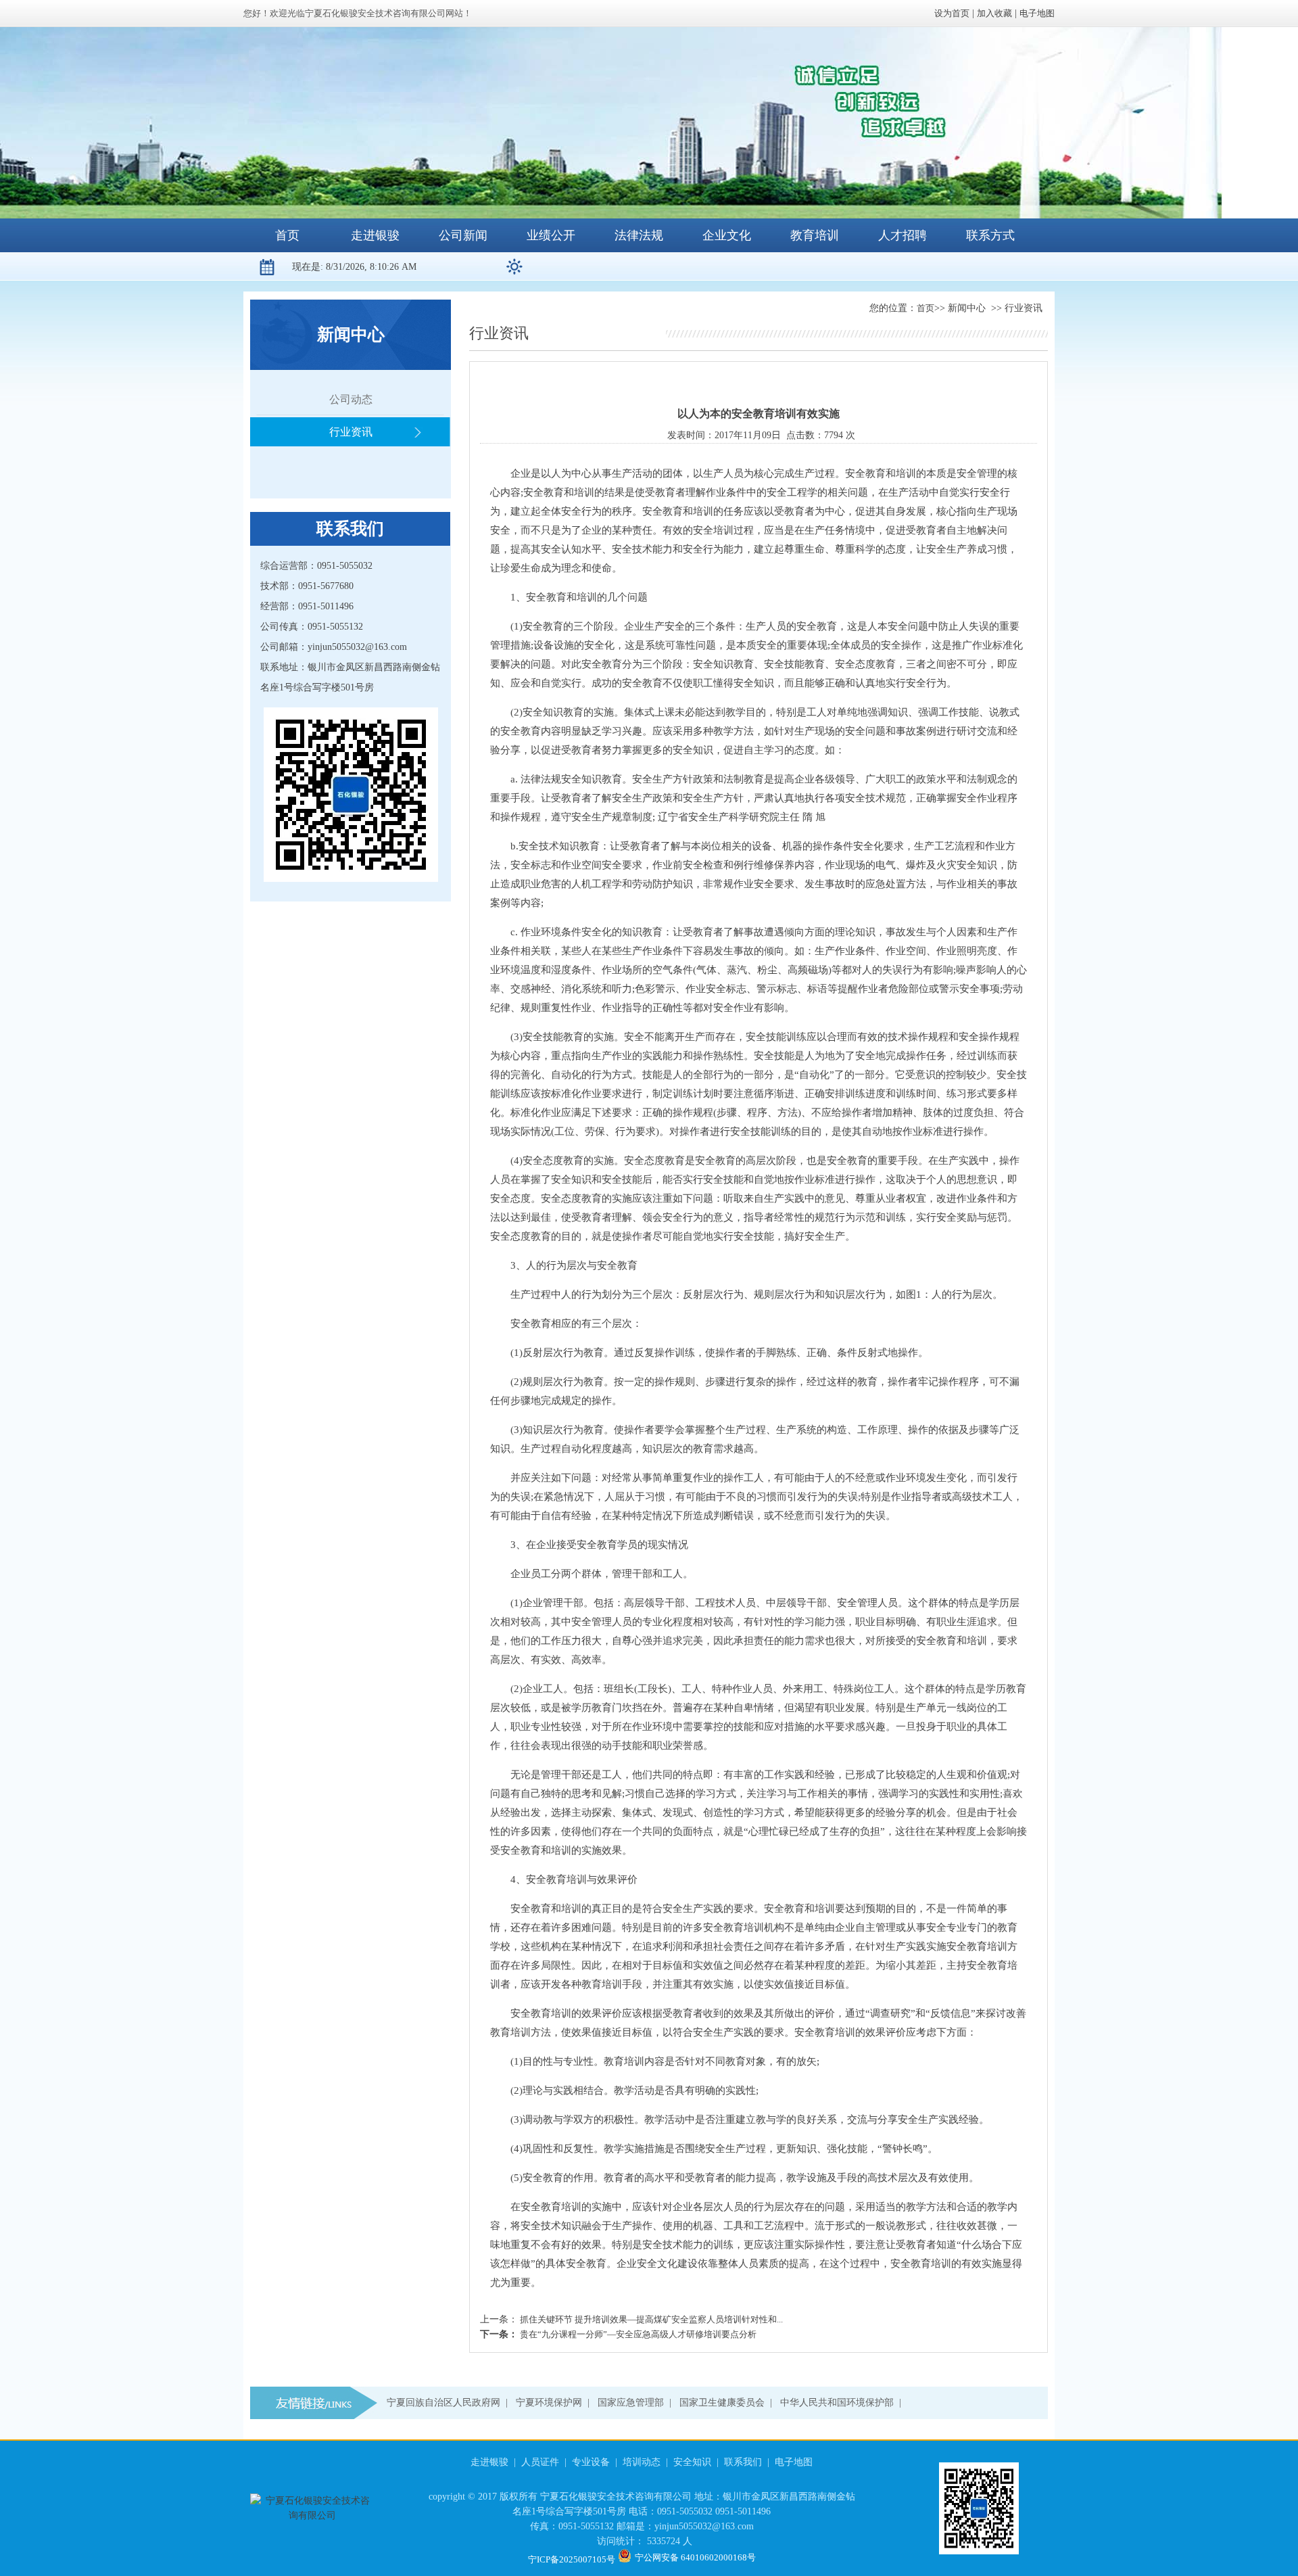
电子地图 (1037, 13)
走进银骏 (375, 235)
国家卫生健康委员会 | (728, 2403)
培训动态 (642, 2462)
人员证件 (540, 2462)
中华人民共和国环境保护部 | (843, 2403)
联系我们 (743, 2462)
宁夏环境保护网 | (555, 2403)
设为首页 (952, 13)
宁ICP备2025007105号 (572, 2559)
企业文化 (727, 235)
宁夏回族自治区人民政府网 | (450, 2403)
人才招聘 (903, 235)
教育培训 (815, 235)
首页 (287, 235)
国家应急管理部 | (637, 2403)
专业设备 (591, 2462)
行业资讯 (351, 432)
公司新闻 (463, 235)
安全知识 (692, 2462)
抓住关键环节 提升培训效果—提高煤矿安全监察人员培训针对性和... (650, 2319)
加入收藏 (994, 13)
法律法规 (639, 235)
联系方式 (990, 235)
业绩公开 (551, 235)
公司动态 (351, 399)
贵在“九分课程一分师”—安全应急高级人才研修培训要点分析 (637, 2334)
